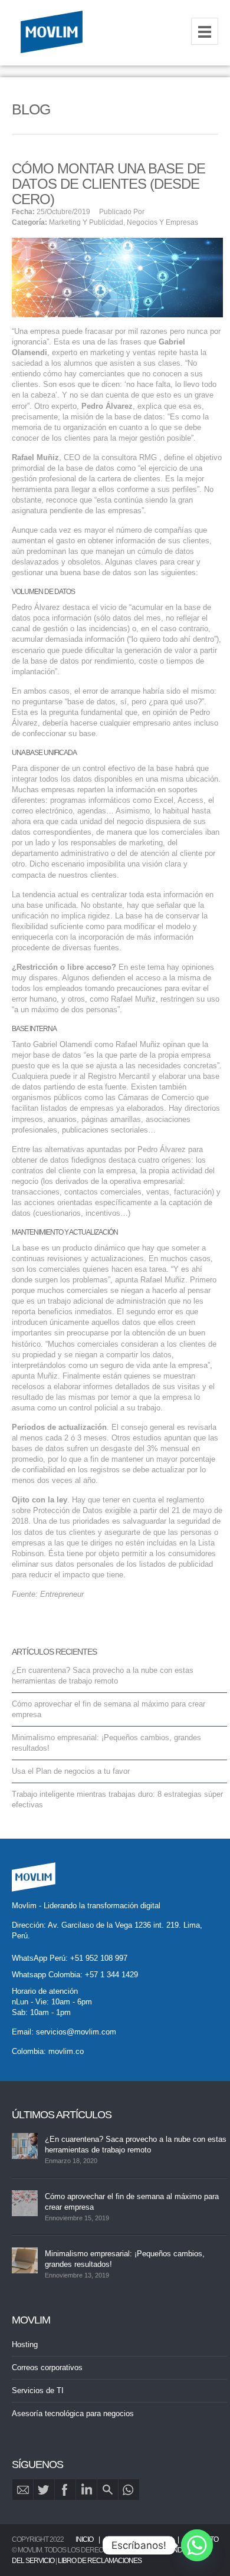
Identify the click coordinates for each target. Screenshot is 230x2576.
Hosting (25, 2344)
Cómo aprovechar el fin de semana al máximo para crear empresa (132, 2202)
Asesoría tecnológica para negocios (73, 2413)
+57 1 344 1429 (111, 1975)
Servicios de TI (38, 2390)
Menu (205, 31)
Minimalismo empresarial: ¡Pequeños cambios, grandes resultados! (125, 2259)
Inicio (84, 2539)
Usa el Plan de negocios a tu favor (71, 1771)
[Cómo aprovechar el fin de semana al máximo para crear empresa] (25, 2203)
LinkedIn (86, 2490)
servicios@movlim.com (76, 2032)
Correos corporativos (47, 2367)
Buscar (108, 2490)
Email (23, 2490)
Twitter (44, 2490)
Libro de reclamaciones (100, 2561)
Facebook (65, 2490)
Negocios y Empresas (162, 222)
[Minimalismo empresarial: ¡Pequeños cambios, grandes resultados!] (25, 2260)
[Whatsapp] (197, 2545)
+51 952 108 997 (99, 1958)
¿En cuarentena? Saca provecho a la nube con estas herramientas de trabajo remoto (136, 2145)
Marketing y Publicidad (86, 222)
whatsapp (129, 2490)
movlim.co (66, 2051)
